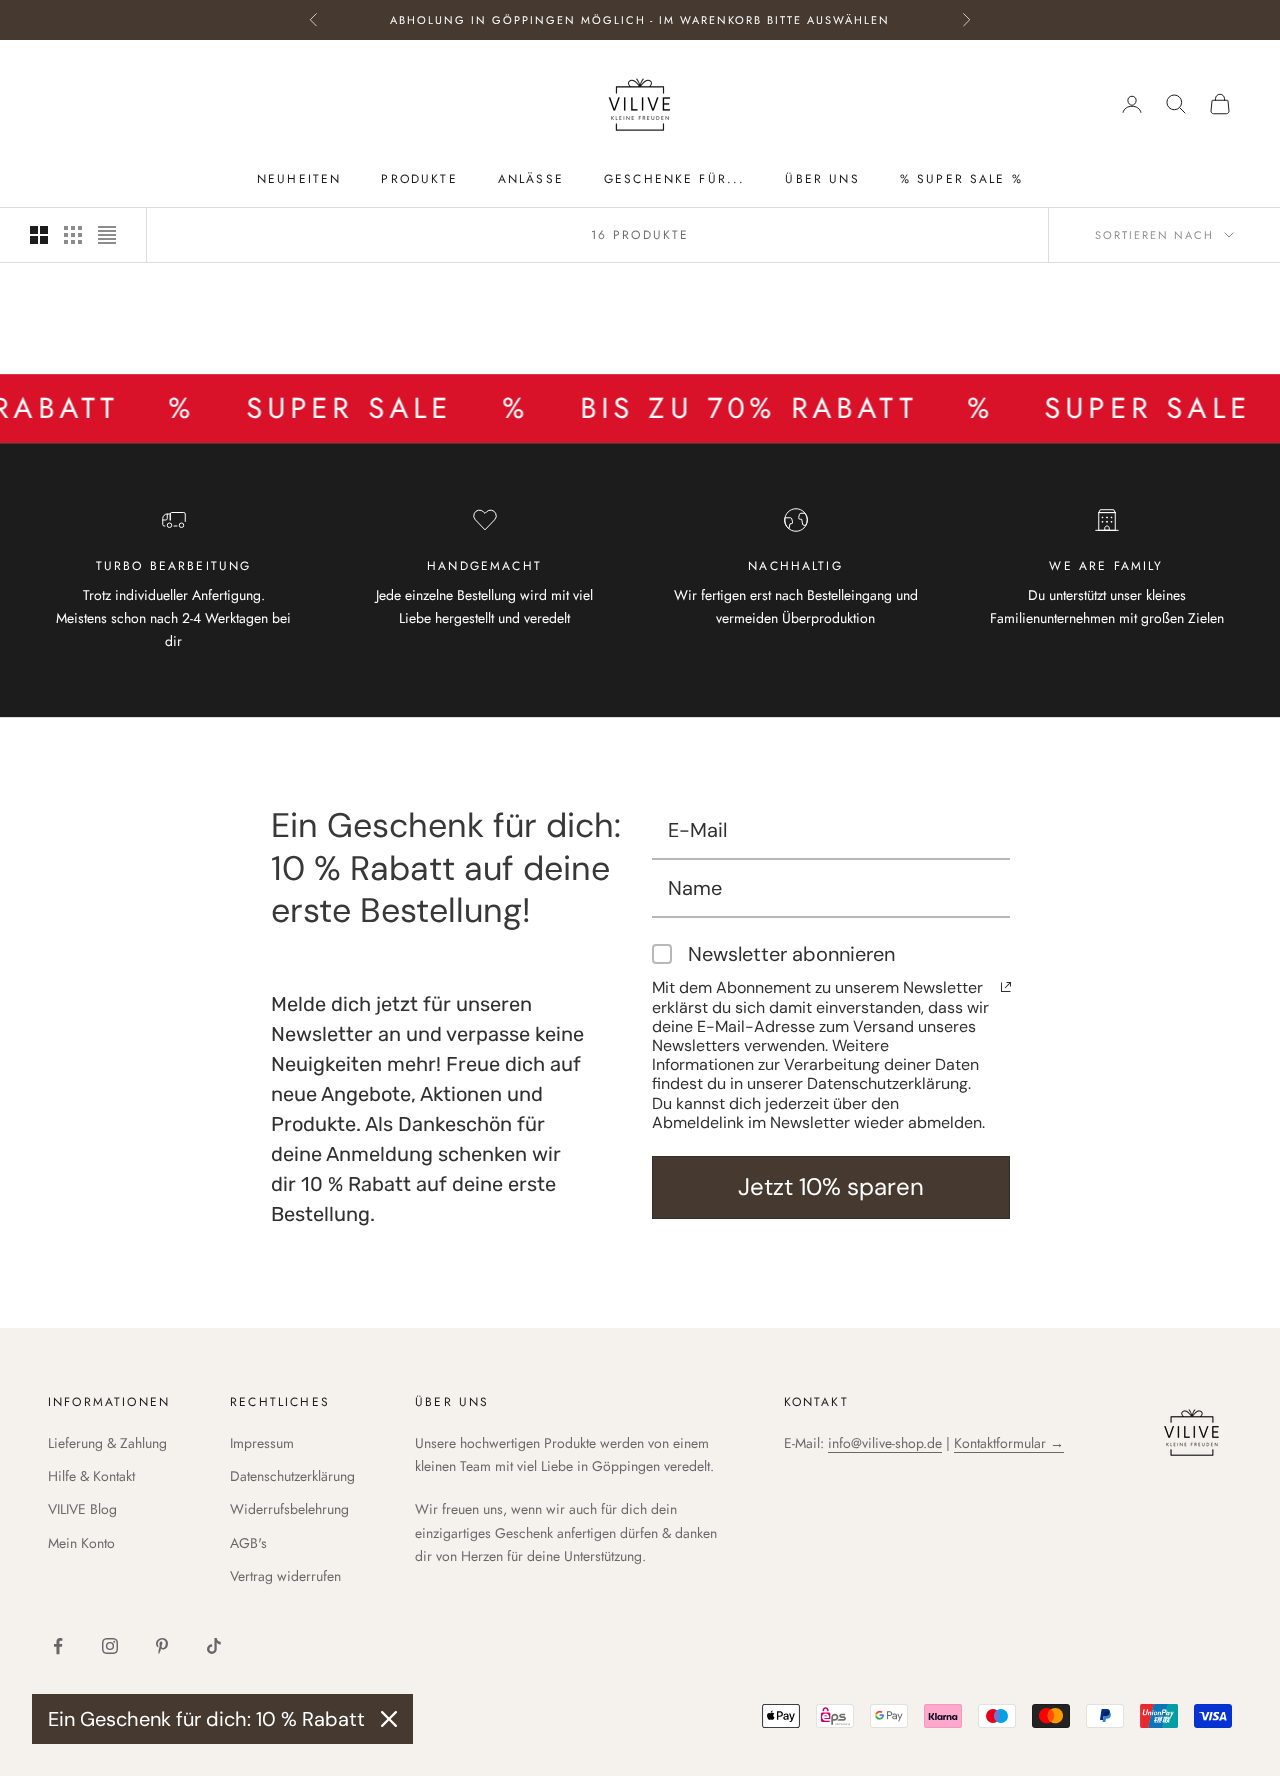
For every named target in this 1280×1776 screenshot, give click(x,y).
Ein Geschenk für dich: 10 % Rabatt (206, 1719)
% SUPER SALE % (961, 179)
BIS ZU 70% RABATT (705, 408)
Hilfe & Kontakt (91, 1476)
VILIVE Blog (82, 1509)
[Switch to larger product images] (39, 235)
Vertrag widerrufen (285, 1576)
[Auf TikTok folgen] (214, 1646)
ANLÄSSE (531, 179)
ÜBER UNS (822, 179)
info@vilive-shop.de (885, 1443)
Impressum (262, 1443)
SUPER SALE (305, 408)
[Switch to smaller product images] (73, 235)
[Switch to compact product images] (107, 235)
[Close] (389, 1719)
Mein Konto (81, 1543)
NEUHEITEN (299, 179)
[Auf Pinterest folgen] (162, 1646)
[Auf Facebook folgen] (58, 1646)
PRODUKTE (419, 179)
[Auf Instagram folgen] (110, 1646)
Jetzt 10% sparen (831, 1186)
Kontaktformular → (1009, 1443)
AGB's (248, 1543)
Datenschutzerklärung (292, 1476)
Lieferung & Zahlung (107, 1443)
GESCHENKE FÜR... (675, 179)
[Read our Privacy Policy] (1006, 987)
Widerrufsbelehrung (289, 1509)
